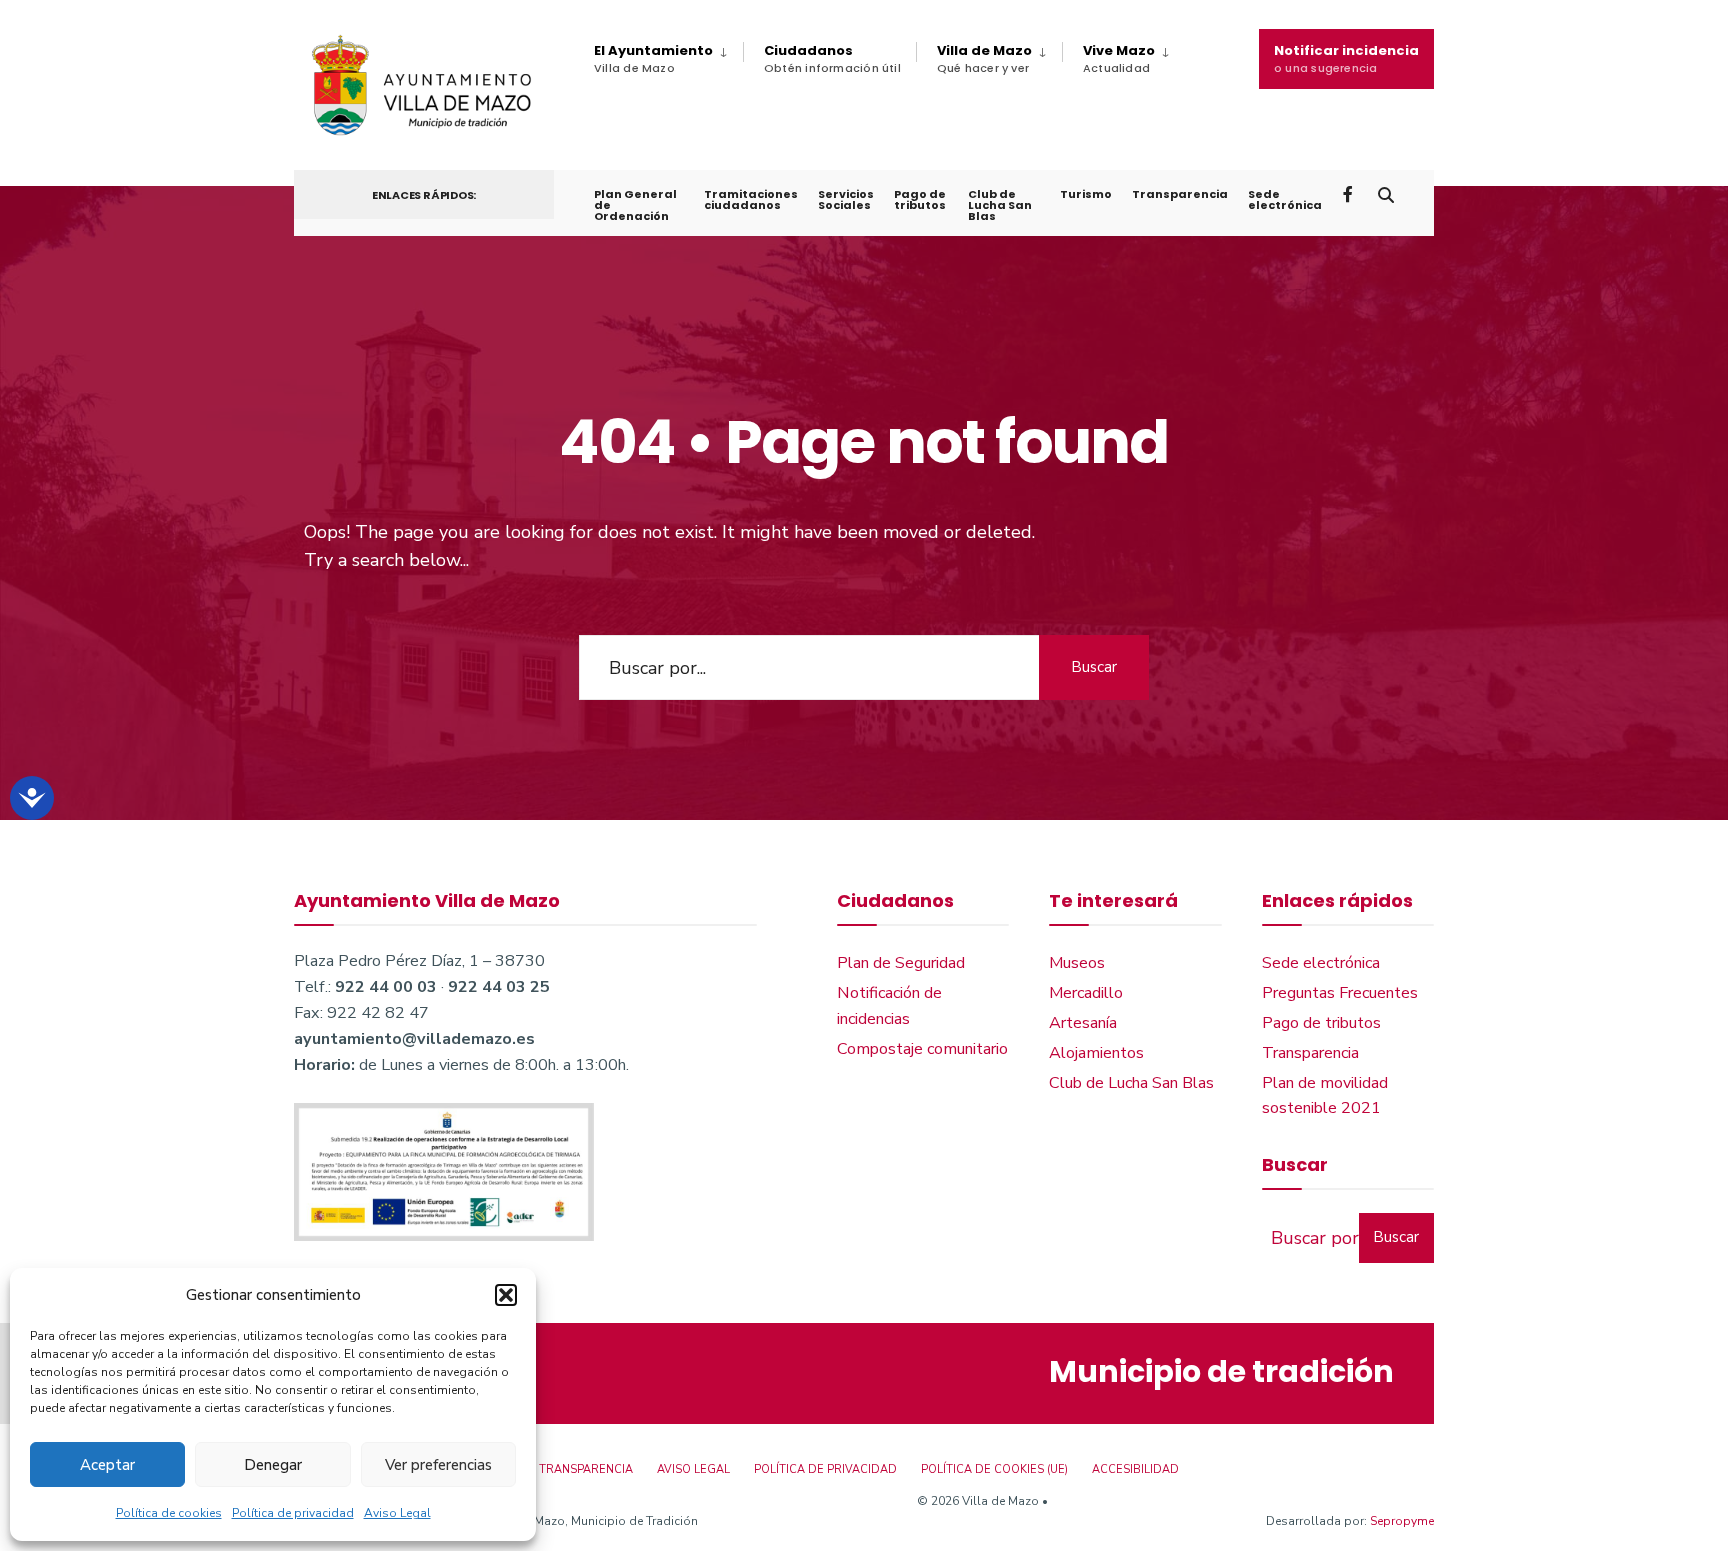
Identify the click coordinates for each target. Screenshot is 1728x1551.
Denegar (273, 1465)
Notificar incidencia (1346, 58)
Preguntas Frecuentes (1340, 993)
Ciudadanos (832, 58)
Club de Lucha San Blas (1000, 205)
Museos (1077, 963)
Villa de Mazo (984, 58)
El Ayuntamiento (653, 58)
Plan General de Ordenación (635, 205)
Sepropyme (1402, 1521)
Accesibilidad (1135, 1469)
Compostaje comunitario (922, 1049)
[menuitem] (668, 59)
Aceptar (107, 1465)
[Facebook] (1350, 193)
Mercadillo (1086, 993)
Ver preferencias (438, 1465)
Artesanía (1083, 1023)
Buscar (1094, 667)
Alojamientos (1096, 1053)
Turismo (1086, 194)
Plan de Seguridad (901, 963)
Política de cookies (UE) (994, 1469)
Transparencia (1180, 194)
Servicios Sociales (846, 199)
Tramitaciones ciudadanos (751, 199)
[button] (506, 1295)
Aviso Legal (397, 1513)
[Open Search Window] (1386, 193)
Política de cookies (169, 1513)
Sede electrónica (1285, 199)
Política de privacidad (293, 1513)
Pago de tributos (920, 199)
